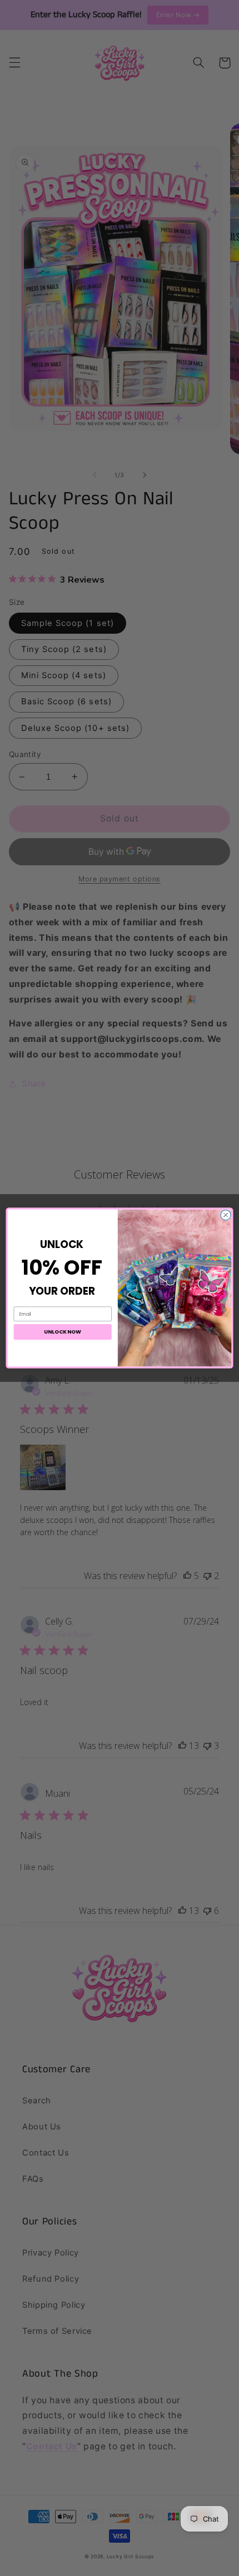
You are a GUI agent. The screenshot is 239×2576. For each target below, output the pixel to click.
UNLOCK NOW (63, 1332)
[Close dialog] (226, 1215)
